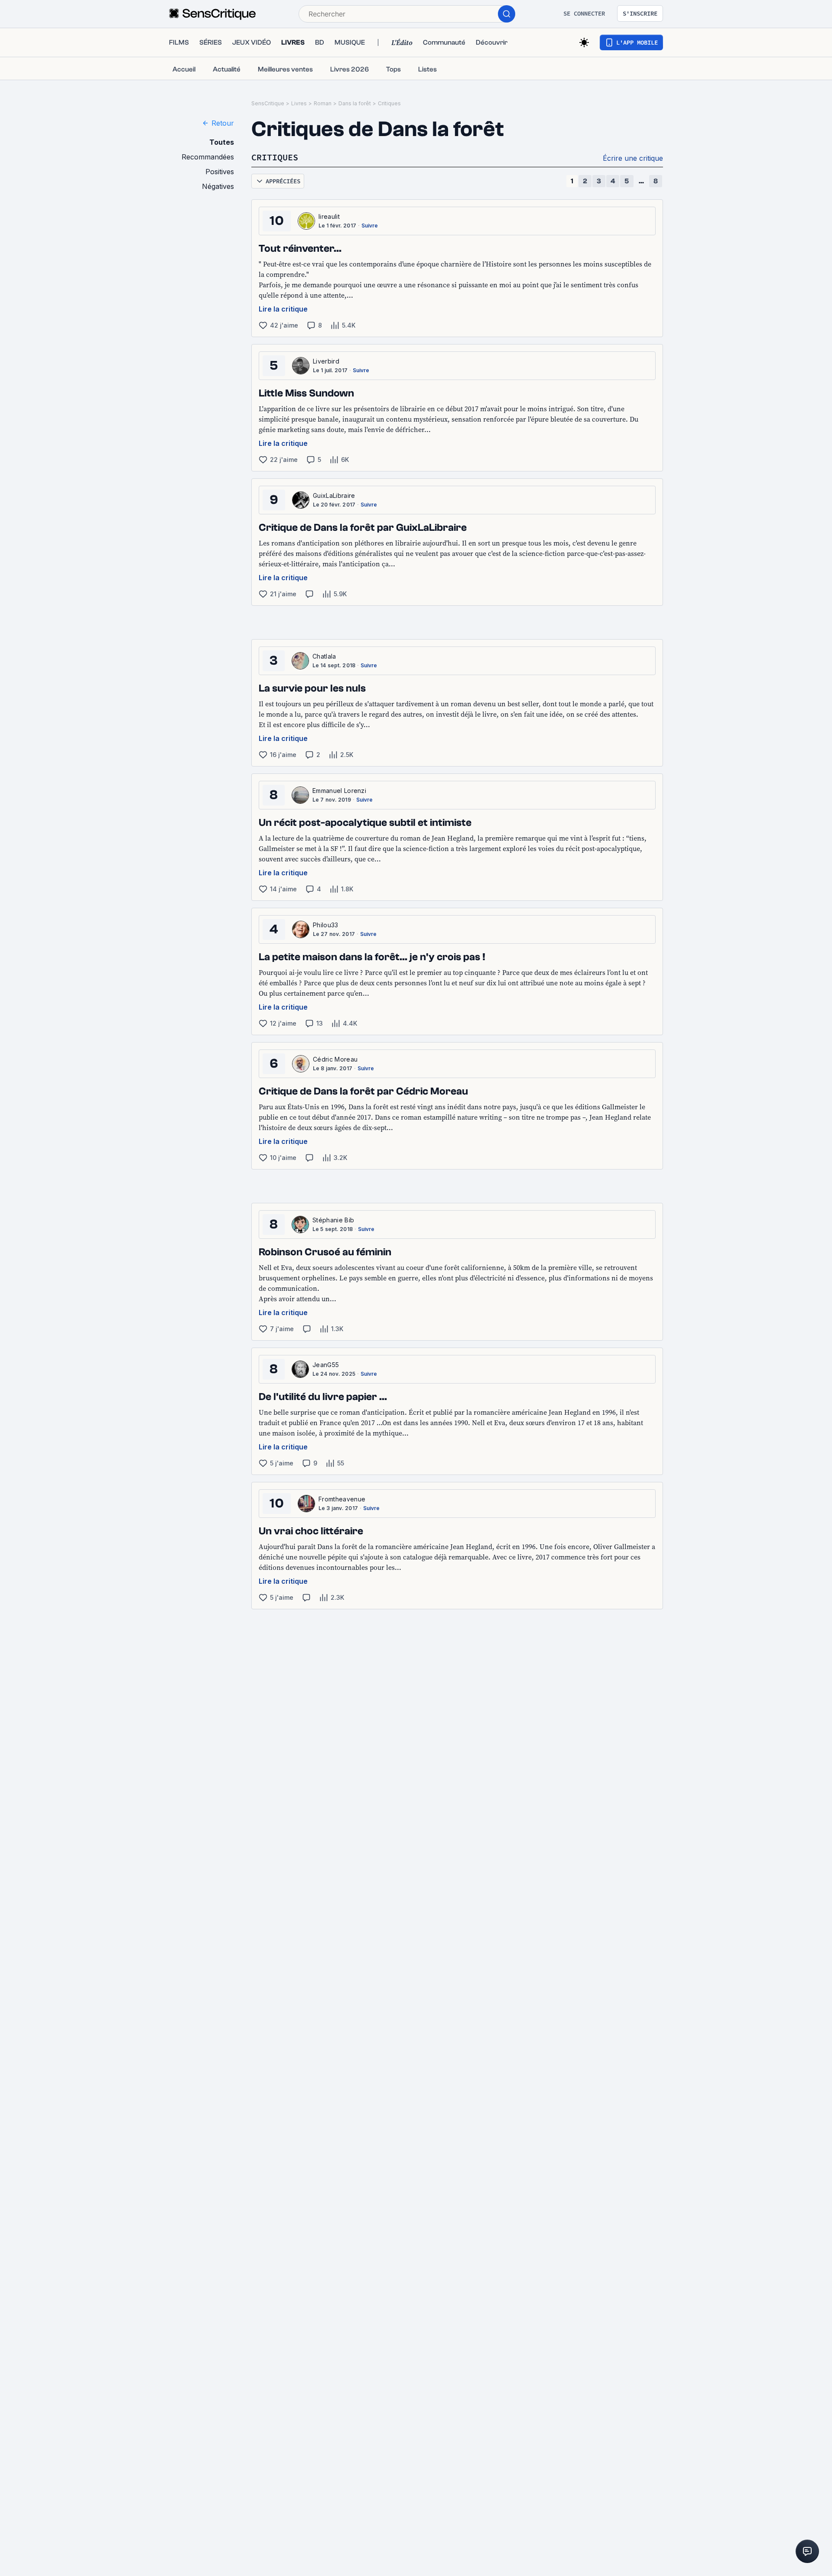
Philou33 (326, 925)
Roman (323, 103)
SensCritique (268, 103)
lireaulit (329, 216)
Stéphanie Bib (333, 1220)
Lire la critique (283, 309)
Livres (299, 103)
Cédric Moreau (335, 1059)
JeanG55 (326, 1365)
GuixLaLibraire (334, 495)
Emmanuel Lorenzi (339, 791)
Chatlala (324, 656)
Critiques (389, 103)
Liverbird (326, 361)
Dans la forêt (355, 103)
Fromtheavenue (342, 1499)
